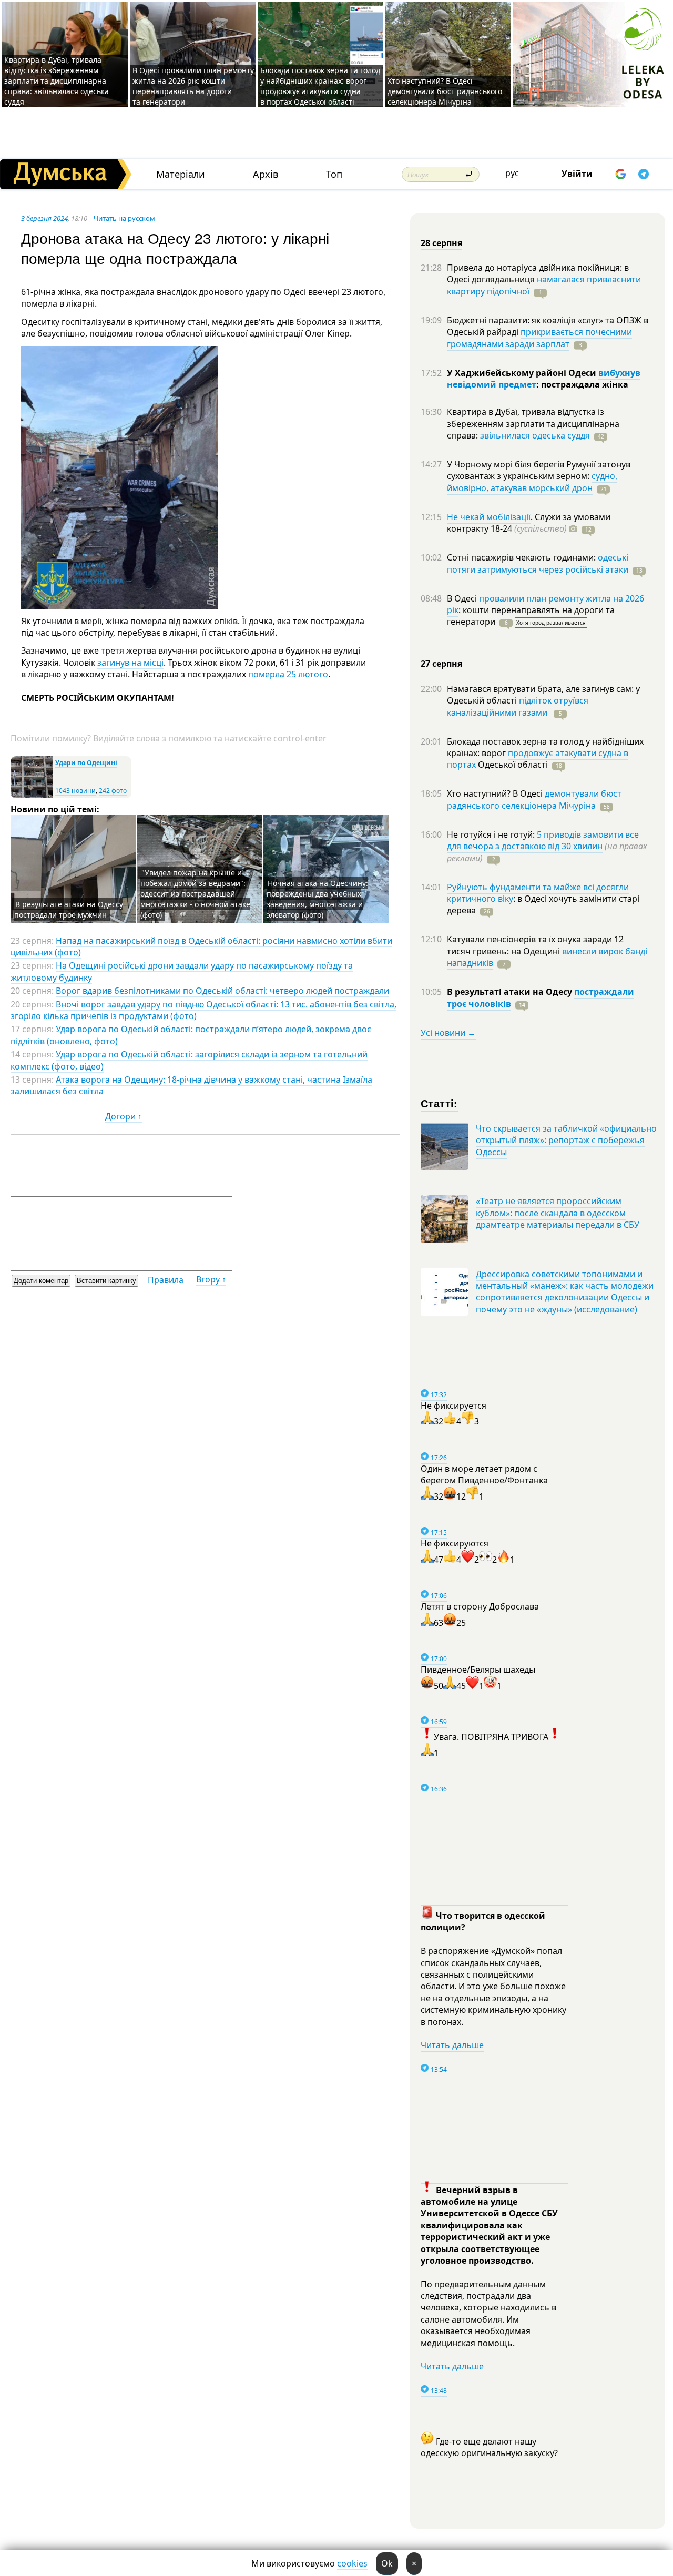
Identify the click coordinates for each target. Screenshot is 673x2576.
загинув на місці (130, 663)
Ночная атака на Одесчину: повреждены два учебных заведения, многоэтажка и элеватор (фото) (317, 899)
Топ (334, 174)
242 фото (113, 791)
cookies (352, 2563)
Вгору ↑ (211, 1279)
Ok (387, 2563)
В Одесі (463, 598)
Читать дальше (452, 2045)
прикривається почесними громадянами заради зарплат (539, 338)
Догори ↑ (124, 1116)
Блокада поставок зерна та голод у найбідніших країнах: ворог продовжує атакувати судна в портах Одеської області (320, 86)
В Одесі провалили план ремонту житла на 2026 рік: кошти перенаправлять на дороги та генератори (193, 86)
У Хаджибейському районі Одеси (523, 373)
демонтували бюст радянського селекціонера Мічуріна (534, 799)
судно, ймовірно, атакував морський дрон (532, 482)
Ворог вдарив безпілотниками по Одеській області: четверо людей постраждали (222, 991)
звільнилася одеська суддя (535, 435)
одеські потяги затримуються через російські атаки (538, 563)
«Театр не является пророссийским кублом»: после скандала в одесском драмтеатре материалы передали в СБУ (558, 1213)
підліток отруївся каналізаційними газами (518, 706)
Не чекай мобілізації (489, 517)
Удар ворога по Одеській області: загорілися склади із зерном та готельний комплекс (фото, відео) (189, 1060)
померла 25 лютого (288, 674)
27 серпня (441, 664)
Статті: (439, 1103)
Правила (166, 1280)
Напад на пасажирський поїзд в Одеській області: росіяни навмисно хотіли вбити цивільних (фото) (201, 946)
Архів (266, 174)
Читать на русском (124, 218)
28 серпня (441, 243)
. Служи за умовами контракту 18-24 (529, 523)
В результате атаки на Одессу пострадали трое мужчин (69, 909)
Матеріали (181, 174)
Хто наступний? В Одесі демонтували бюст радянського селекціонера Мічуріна (445, 91)
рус (512, 173)
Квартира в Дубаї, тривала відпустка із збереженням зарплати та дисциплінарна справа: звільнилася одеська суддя (57, 81)
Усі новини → (448, 1033)
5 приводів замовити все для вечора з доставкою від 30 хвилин (543, 840)
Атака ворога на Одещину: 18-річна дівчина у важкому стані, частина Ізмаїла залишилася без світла (191, 1085)
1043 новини (75, 791)
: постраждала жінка (582, 384)
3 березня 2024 (44, 218)
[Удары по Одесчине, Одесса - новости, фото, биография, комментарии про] (32, 796)
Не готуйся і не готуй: (492, 834)
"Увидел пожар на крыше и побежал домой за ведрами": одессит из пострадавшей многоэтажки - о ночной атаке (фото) (195, 894)
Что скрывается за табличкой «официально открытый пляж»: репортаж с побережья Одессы (566, 1140)
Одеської (512, 765)
